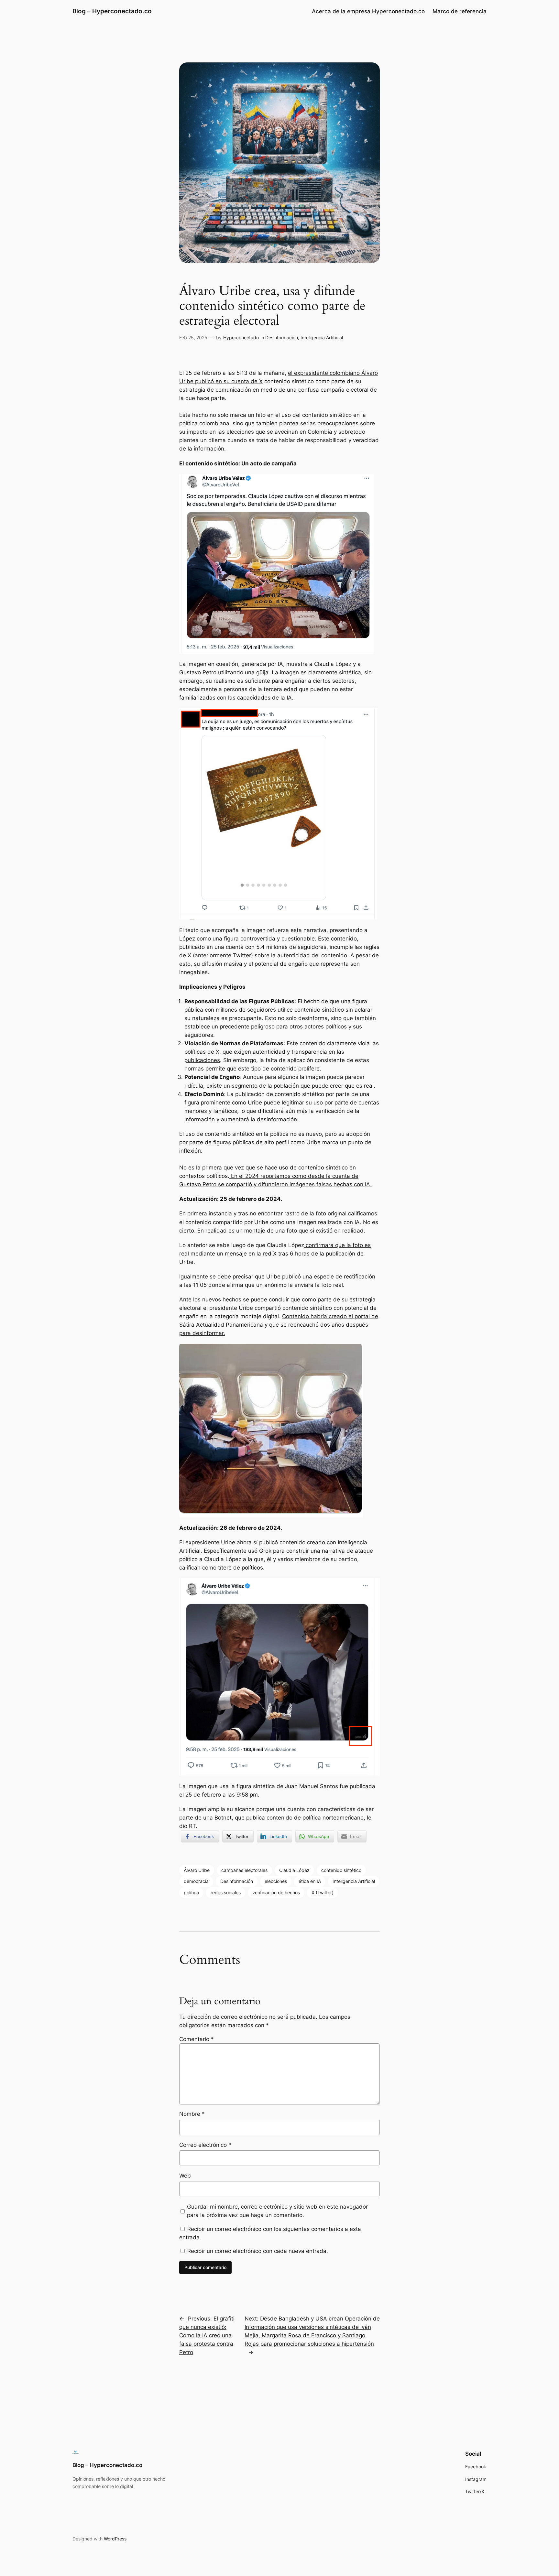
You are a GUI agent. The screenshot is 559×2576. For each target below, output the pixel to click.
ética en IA (310, 1881)
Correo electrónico (205, 2145)
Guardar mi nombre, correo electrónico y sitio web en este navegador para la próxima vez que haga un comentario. (277, 2211)
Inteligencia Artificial (322, 337)
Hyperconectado (241, 337)
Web (185, 2176)
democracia (196, 1881)
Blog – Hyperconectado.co (112, 11)
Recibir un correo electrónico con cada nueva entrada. (258, 2251)
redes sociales (226, 1892)
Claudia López (294, 1870)
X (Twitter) (323, 1892)
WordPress (115, 2539)
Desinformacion (282, 337)
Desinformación (237, 1881)
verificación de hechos (276, 1892)
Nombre (192, 2114)
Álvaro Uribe (197, 1870)
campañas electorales (244, 1870)
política (191, 1892)
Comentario (197, 2039)
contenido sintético (341, 1870)
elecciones (276, 1881)
